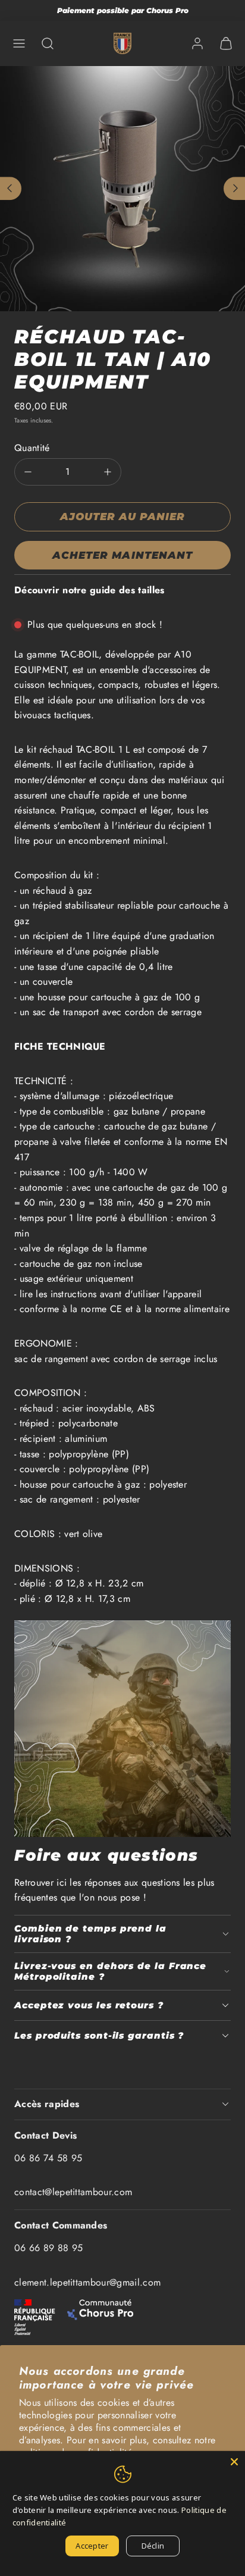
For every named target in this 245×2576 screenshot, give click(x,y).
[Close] (234, 2462)
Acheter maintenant (122, 555)
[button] (19, 43)
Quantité (32, 448)
